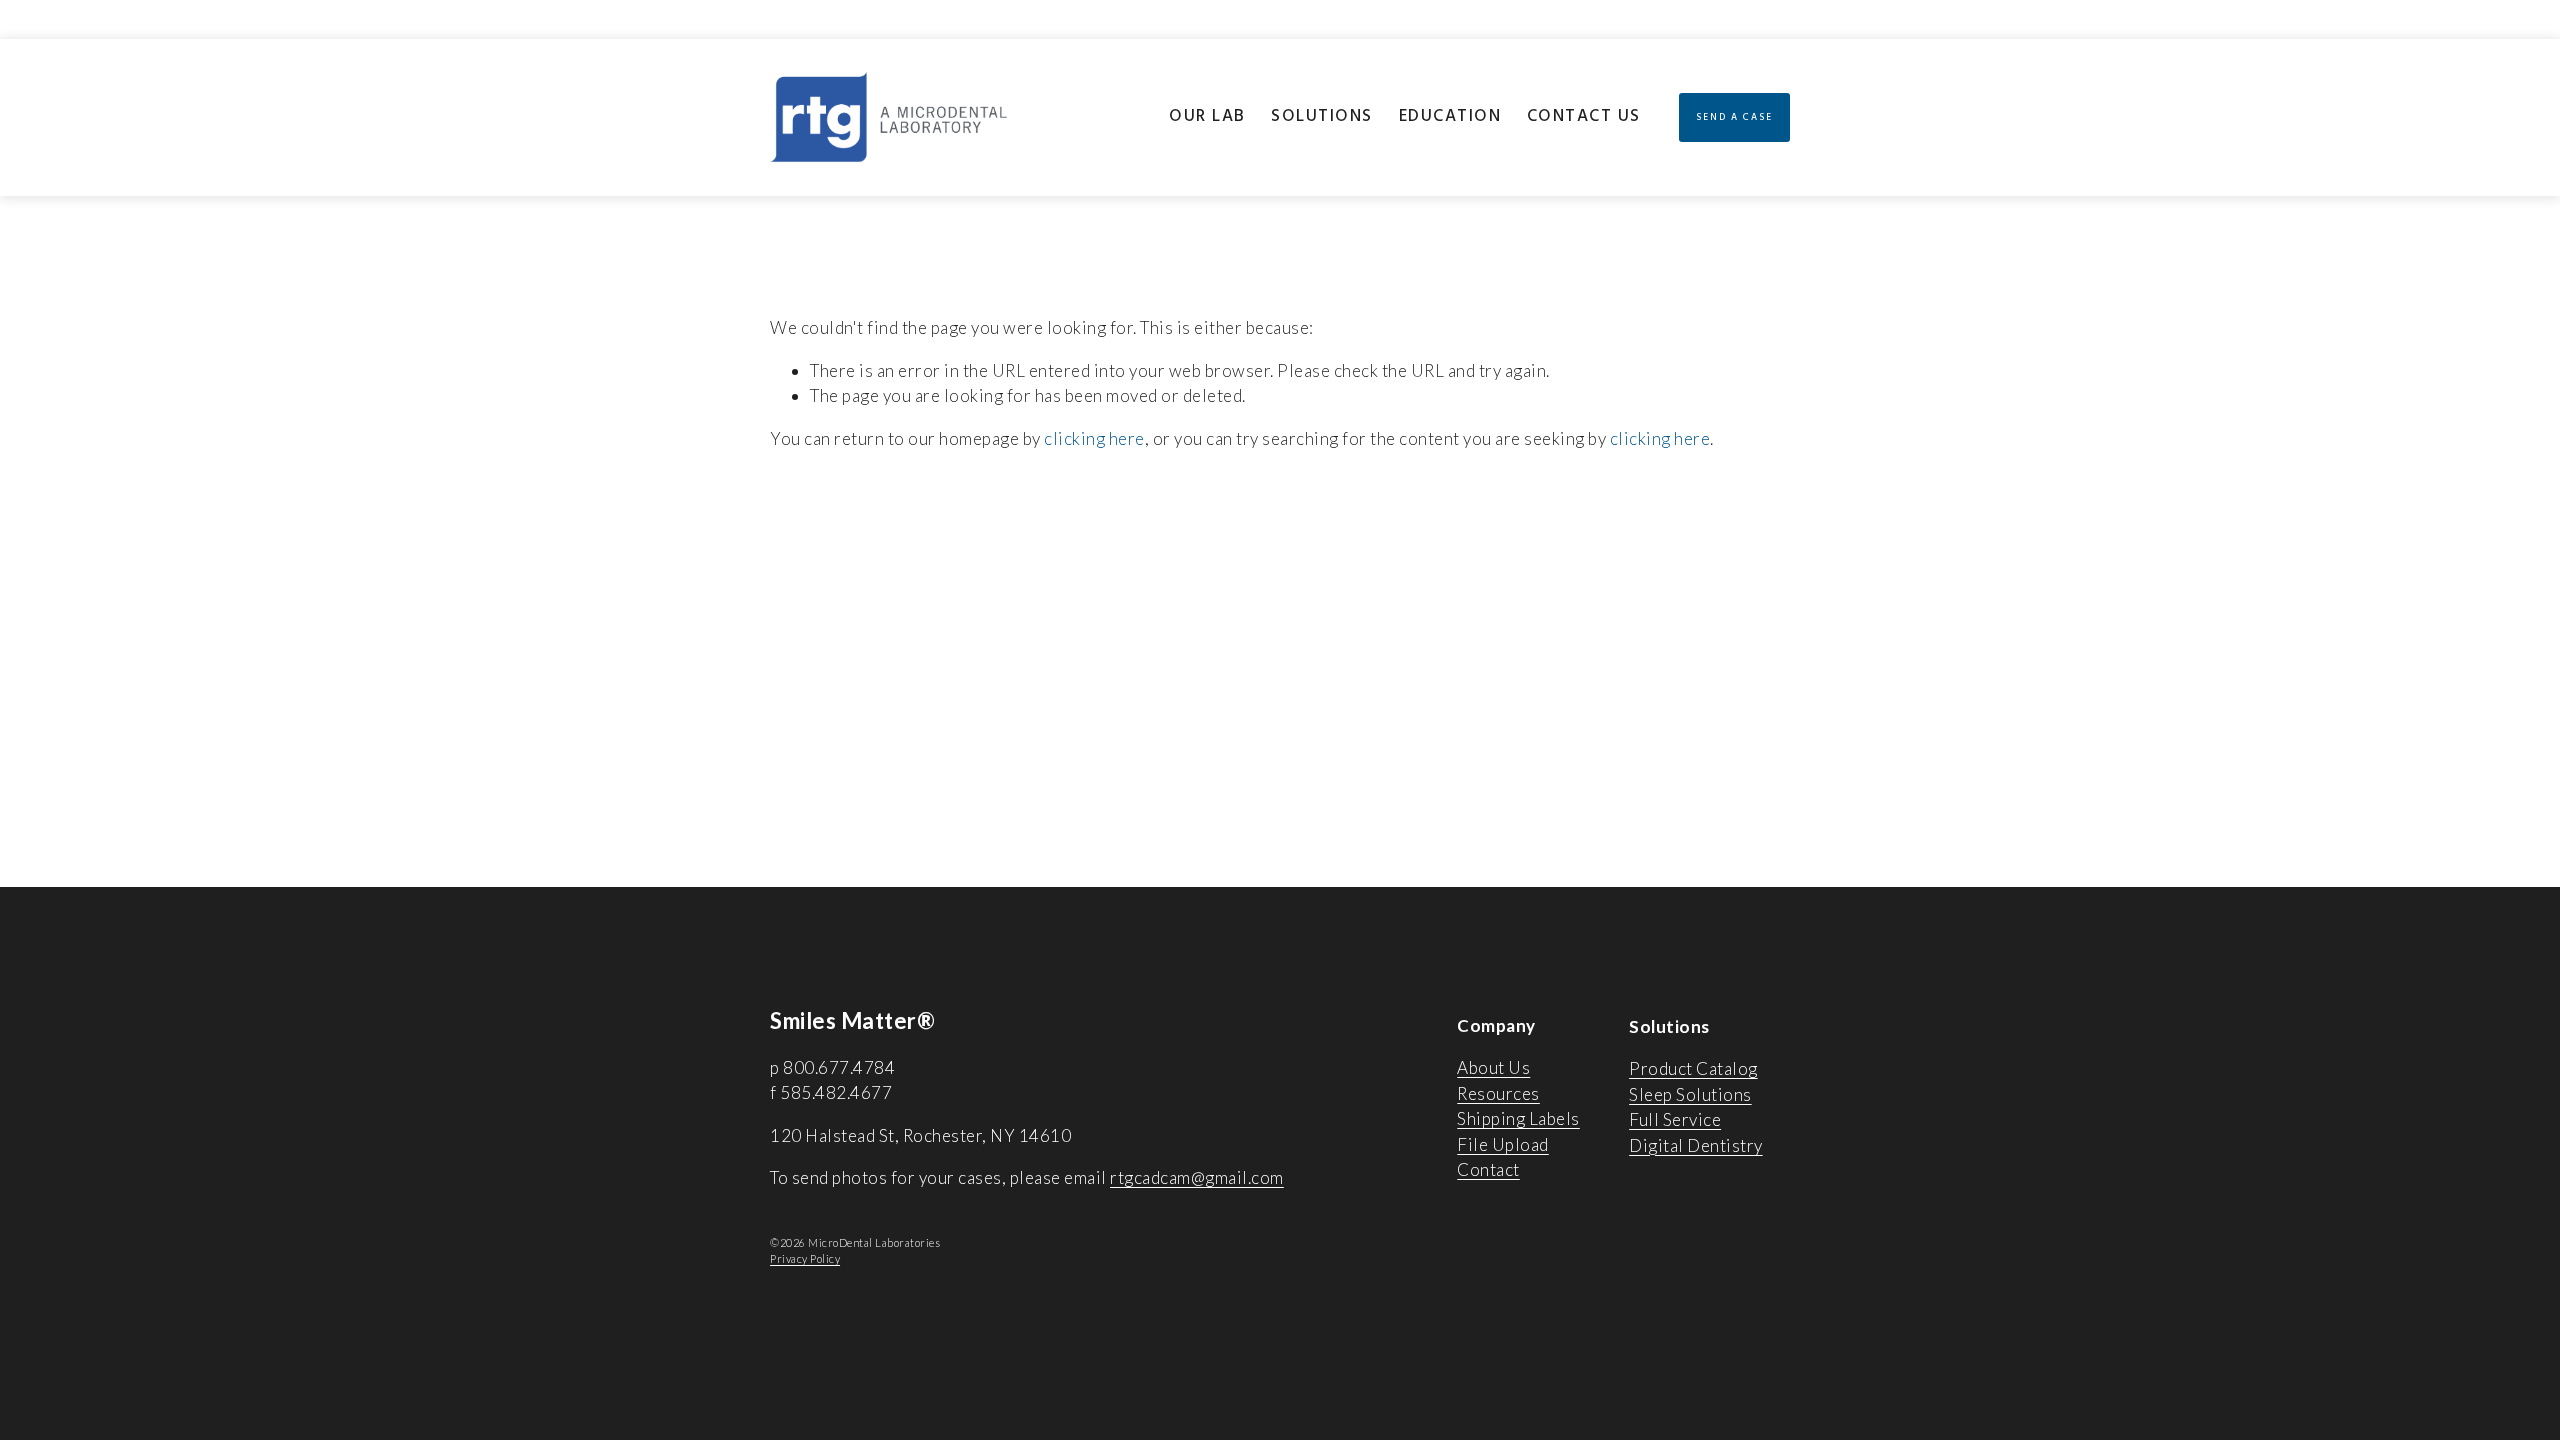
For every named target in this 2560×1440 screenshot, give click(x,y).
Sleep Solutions (1690, 1094)
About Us (1493, 1067)
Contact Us (1584, 116)
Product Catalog (1693, 1068)
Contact (1488, 1169)
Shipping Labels (1518, 1118)
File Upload (1503, 1144)
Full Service (1675, 1119)
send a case (1734, 117)
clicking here (1094, 438)
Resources (1498, 1093)
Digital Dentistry (1696, 1145)
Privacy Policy (805, 1258)
